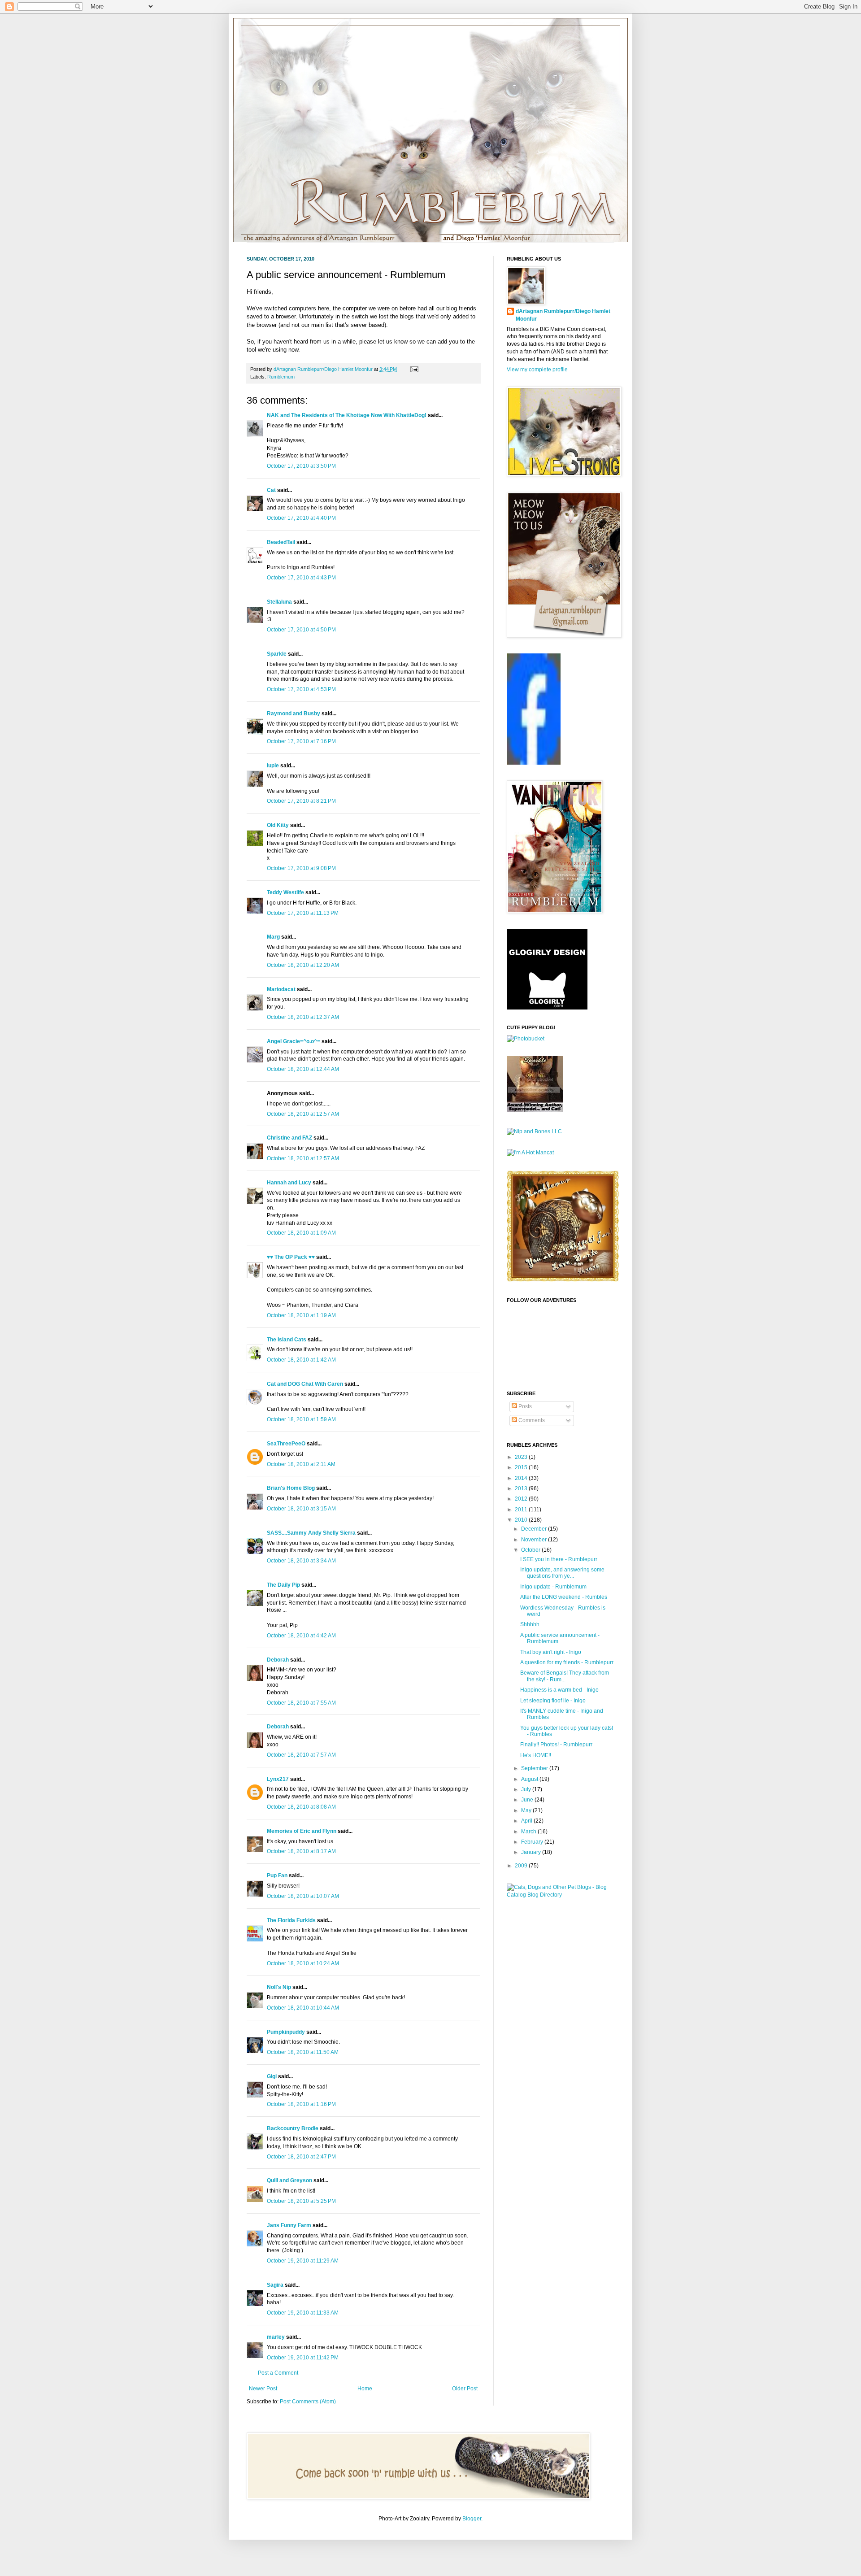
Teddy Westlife (285, 892)
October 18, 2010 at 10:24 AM (303, 1963)
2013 (522, 1488)
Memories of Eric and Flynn (302, 1831)
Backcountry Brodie (293, 2128)
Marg (273, 937)
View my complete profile (537, 370)
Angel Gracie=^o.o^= (294, 1041)
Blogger (472, 2519)
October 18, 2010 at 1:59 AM (301, 1419)
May (527, 1810)
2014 (522, 1478)
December (535, 1529)
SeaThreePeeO (286, 1444)
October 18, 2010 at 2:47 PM (301, 2157)
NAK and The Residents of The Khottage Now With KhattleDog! (347, 415)
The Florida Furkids (291, 1920)
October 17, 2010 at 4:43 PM (301, 578)
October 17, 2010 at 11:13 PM (303, 913)
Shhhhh (530, 1624)
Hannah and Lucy (289, 1183)
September (535, 1768)
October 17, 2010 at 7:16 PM (301, 741)
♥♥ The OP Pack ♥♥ (291, 1257)
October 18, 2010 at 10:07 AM (303, 1896)
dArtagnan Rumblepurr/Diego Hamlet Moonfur (563, 315)
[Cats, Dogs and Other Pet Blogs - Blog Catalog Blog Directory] (561, 1895)
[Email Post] (413, 369)
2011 (522, 1510)
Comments (531, 1420)
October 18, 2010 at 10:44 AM (303, 2008)
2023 (522, 1457)
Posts (524, 1406)
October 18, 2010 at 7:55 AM (301, 1703)
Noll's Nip (279, 1987)
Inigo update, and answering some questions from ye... (562, 1573)
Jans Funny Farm (289, 2225)
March (529, 1832)
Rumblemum (281, 377)
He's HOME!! (536, 1755)
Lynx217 (278, 1779)
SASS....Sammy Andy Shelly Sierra (311, 1533)
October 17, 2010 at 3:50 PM (301, 466)
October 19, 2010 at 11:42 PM (303, 2358)
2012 (522, 1499)
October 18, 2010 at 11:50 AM (303, 2052)
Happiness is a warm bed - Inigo (559, 1690)
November (535, 1540)
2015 (522, 1467)
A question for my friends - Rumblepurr (567, 1662)
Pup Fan (277, 1875)
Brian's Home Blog (291, 1488)
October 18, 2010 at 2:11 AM (301, 1464)
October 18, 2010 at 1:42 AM (301, 1360)
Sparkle (277, 654)
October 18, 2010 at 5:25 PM (301, 2201)
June (528, 1800)
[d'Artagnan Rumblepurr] (534, 763)
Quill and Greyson (289, 2180)
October (531, 1550)
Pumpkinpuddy (286, 2032)
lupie (273, 766)
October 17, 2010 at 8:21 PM (301, 801)
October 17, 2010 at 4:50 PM (301, 630)
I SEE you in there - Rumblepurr (559, 1559)
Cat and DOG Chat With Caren (305, 1384)
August (530, 1779)
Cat (271, 490)
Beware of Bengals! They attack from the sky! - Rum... (565, 1676)
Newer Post (263, 2389)
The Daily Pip (284, 1585)
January (532, 1852)
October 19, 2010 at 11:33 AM (303, 2313)
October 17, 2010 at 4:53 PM (301, 689)
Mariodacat (281, 989)
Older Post (465, 2389)
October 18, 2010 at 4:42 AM (301, 1636)
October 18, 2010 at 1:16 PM (301, 2104)
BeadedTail (281, 542)
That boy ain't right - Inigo (551, 1652)
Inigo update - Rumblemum (553, 1587)
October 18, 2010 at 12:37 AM (303, 1017)
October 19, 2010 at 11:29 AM (303, 2261)
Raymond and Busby (294, 714)
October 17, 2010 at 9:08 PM (301, 868)
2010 (522, 1520)
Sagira (275, 2285)
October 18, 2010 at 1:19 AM (301, 1315)
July (527, 1789)
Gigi (272, 2076)
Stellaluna (279, 602)
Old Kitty (278, 825)
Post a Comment (278, 2373)
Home (365, 2389)
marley (276, 2337)
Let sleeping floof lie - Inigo (553, 1701)
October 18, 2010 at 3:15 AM (301, 1509)
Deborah (278, 1660)
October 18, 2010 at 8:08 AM (301, 1807)
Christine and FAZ (289, 1138)
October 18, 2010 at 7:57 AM (301, 1755)
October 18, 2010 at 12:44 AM (303, 1069)
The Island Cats (287, 1340)
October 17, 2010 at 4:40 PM (301, 518)
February (533, 1842)
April (527, 1821)
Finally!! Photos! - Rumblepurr (556, 1745)
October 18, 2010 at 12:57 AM (303, 1114)
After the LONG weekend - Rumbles (564, 1597)
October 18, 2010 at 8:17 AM (301, 1851)
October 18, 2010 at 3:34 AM (301, 1561)
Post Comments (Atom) (308, 2402)
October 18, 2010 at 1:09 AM (301, 1233)
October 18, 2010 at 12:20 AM (303, 965)
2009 (522, 1866)
